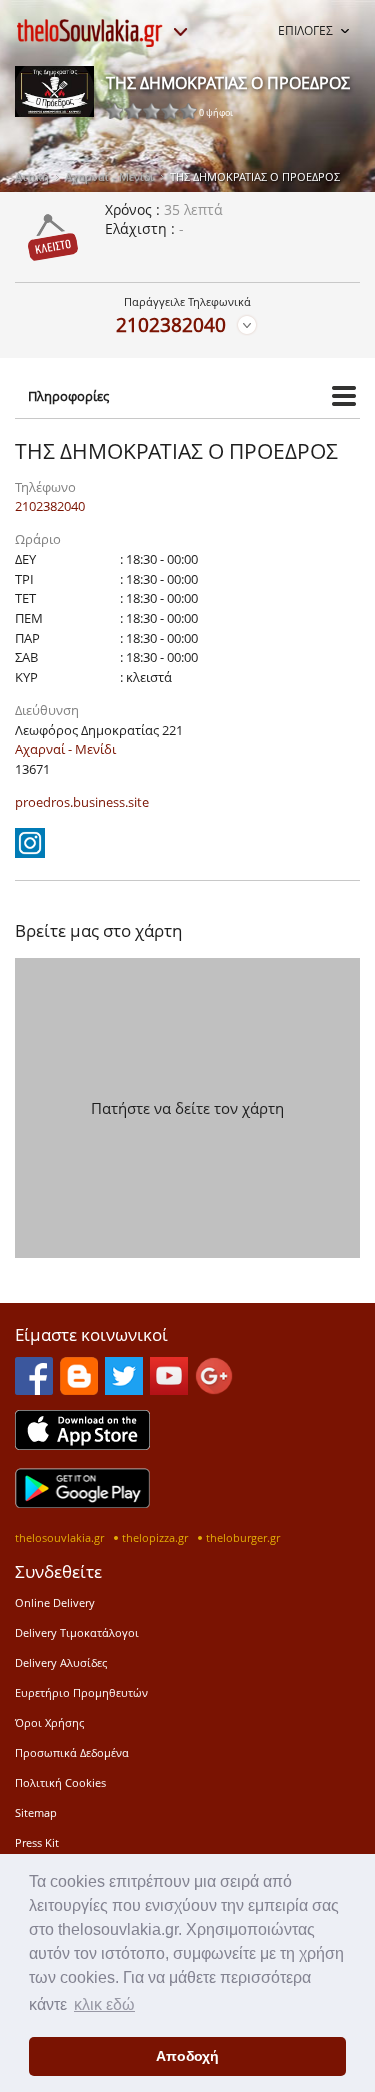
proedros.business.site (82, 802)
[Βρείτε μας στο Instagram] (30, 852)
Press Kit (37, 1842)
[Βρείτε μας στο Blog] (79, 1389)
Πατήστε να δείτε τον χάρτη (187, 1108)
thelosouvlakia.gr (59, 1537)
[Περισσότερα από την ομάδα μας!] (180, 32)
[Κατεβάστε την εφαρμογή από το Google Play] (82, 1502)
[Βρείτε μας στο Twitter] (124, 1389)
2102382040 (171, 324)
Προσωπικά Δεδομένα (72, 1752)
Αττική (32, 176)
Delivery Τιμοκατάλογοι (77, 1632)
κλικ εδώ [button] (104, 2004)
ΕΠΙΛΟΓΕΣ (305, 30)
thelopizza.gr (155, 1537)
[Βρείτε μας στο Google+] (214, 1389)
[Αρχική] (90, 33)
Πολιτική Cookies (60, 1782)
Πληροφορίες (68, 396)
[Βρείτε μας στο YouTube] (169, 1389)
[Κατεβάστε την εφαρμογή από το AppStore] (82, 1444)
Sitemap (36, 1812)
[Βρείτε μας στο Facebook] (34, 1389)
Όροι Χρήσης (49, 1722)
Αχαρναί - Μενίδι (109, 176)
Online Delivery (55, 1602)
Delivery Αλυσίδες (61, 1662)
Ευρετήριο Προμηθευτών (81, 1692)
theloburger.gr (243, 1537)
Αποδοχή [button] (187, 2056)
